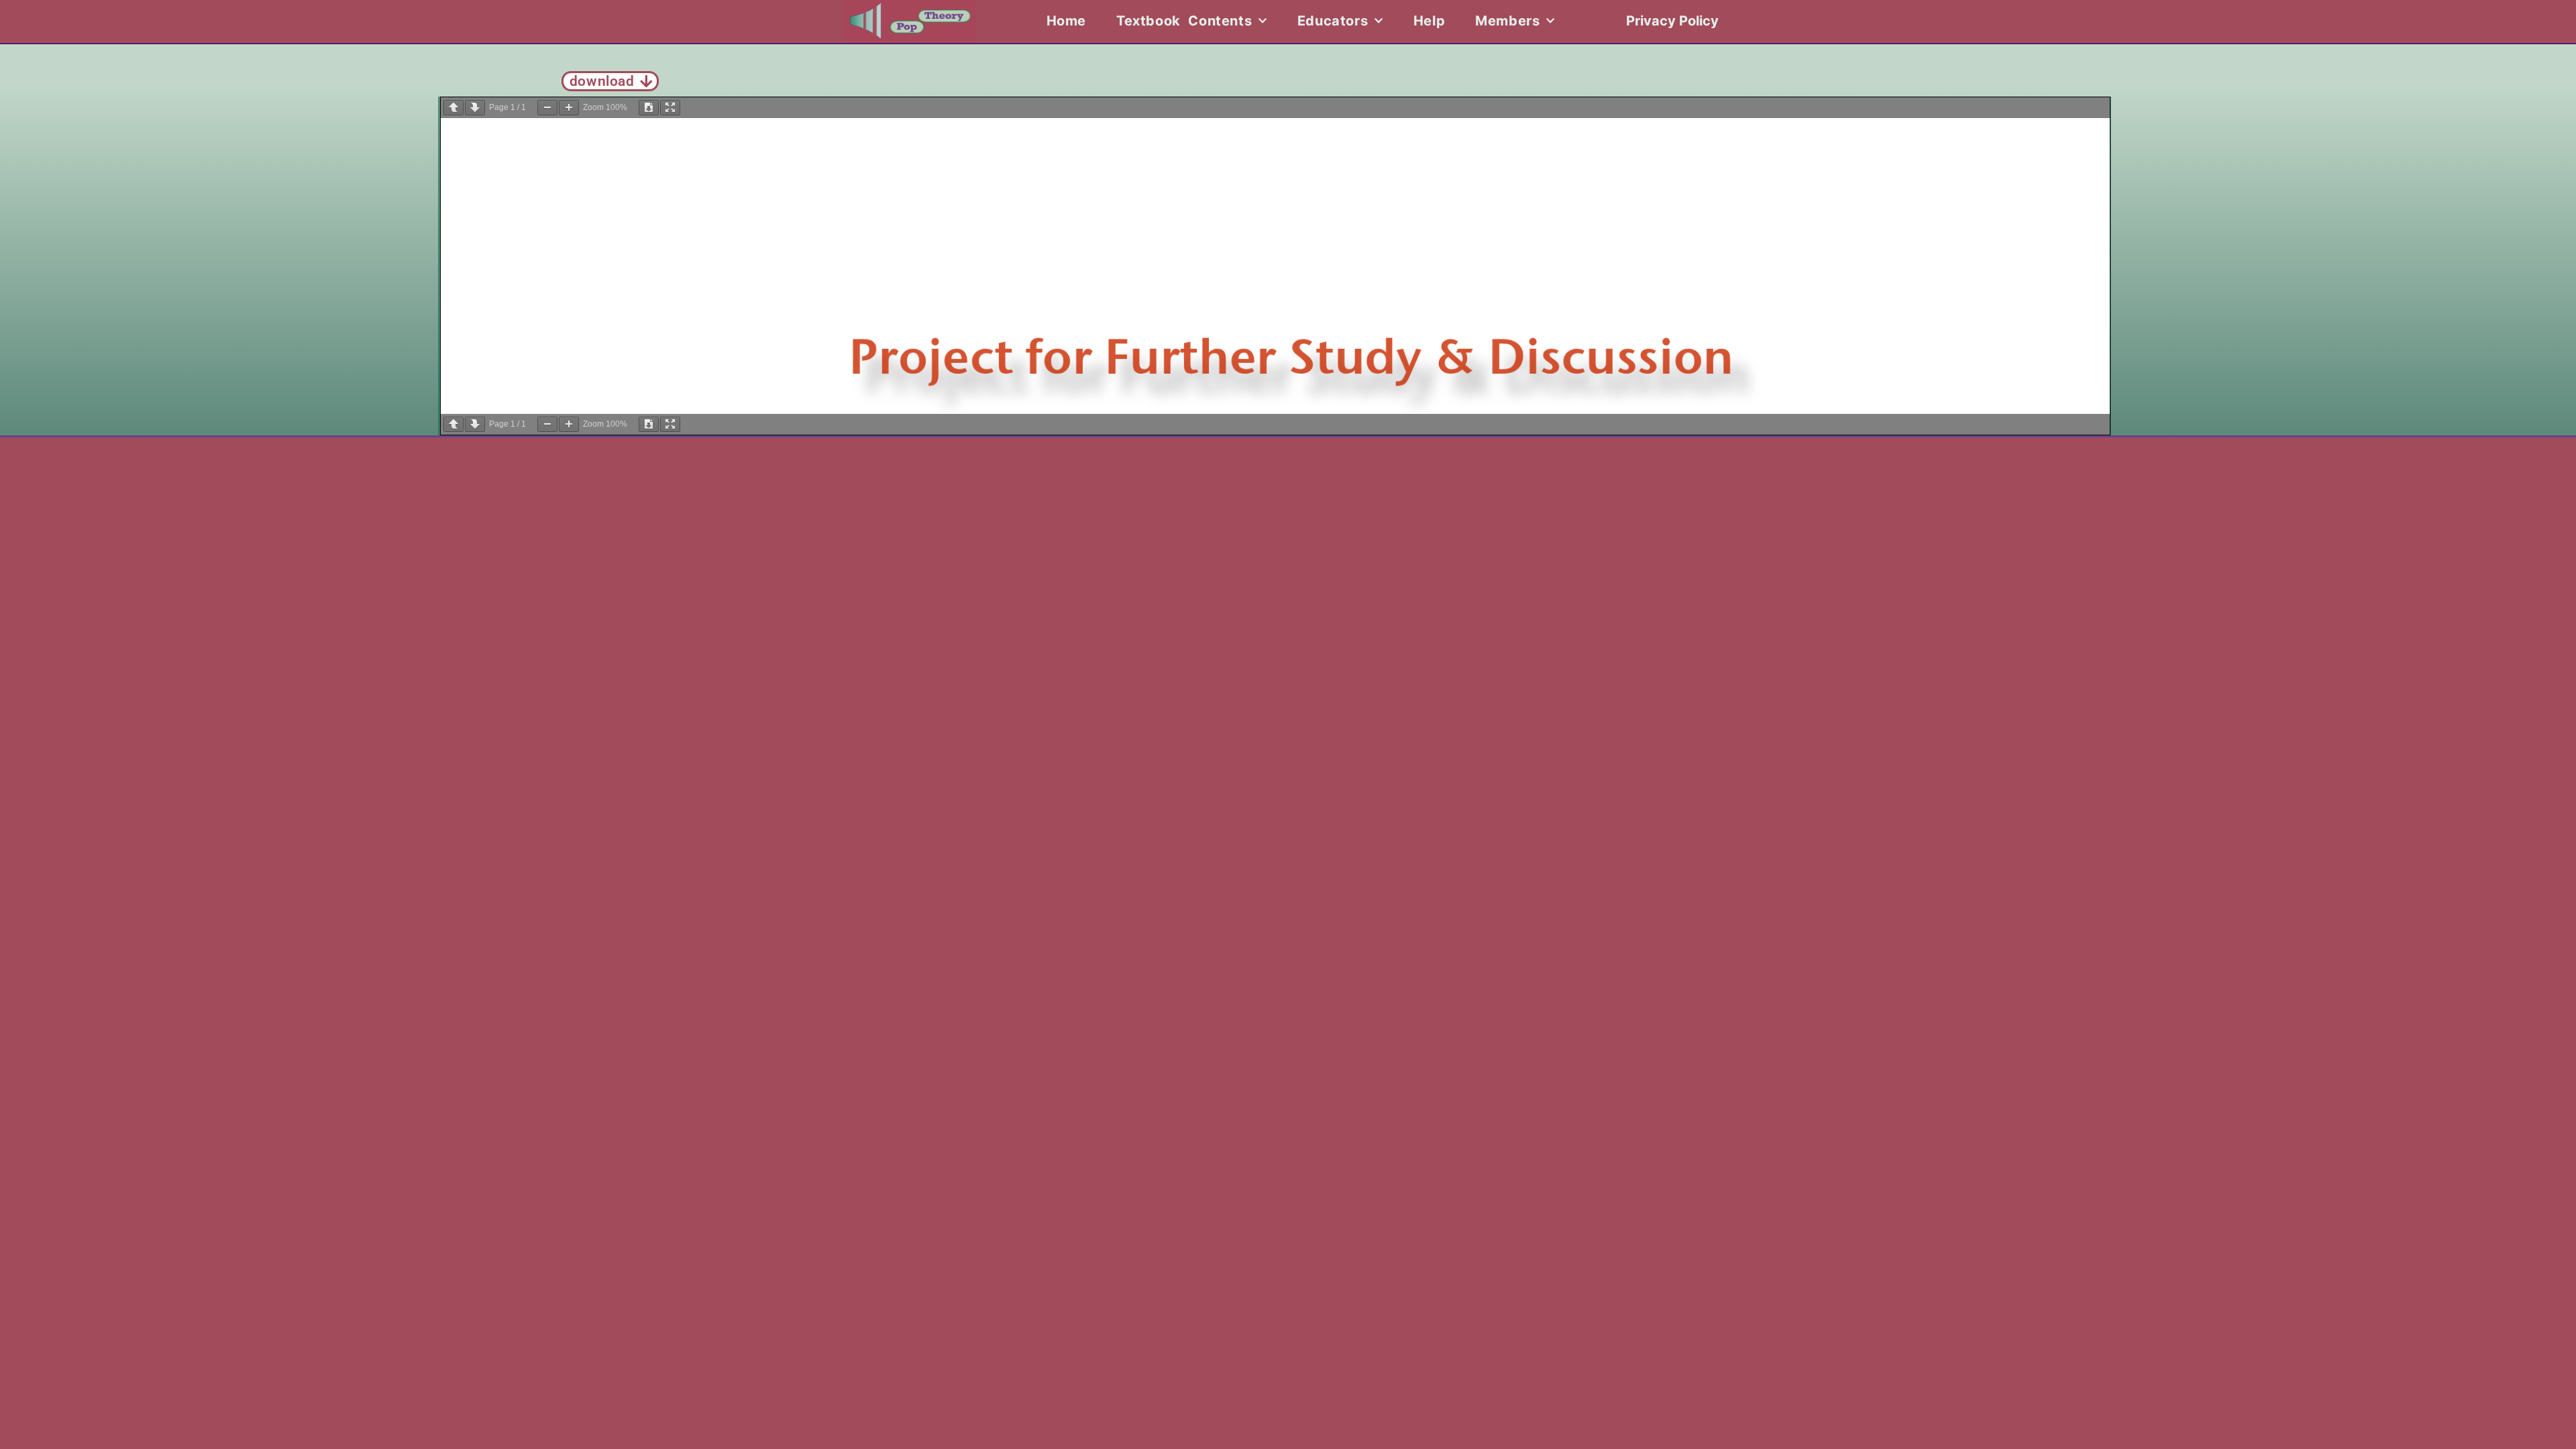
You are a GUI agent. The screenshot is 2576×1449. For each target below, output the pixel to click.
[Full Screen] (670, 108)
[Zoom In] (569, 108)
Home (1066, 21)
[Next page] (475, 108)
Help (1429, 21)
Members (1507, 21)
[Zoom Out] (547, 108)
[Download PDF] (649, 108)
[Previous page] (453, 108)
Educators (1333, 21)
